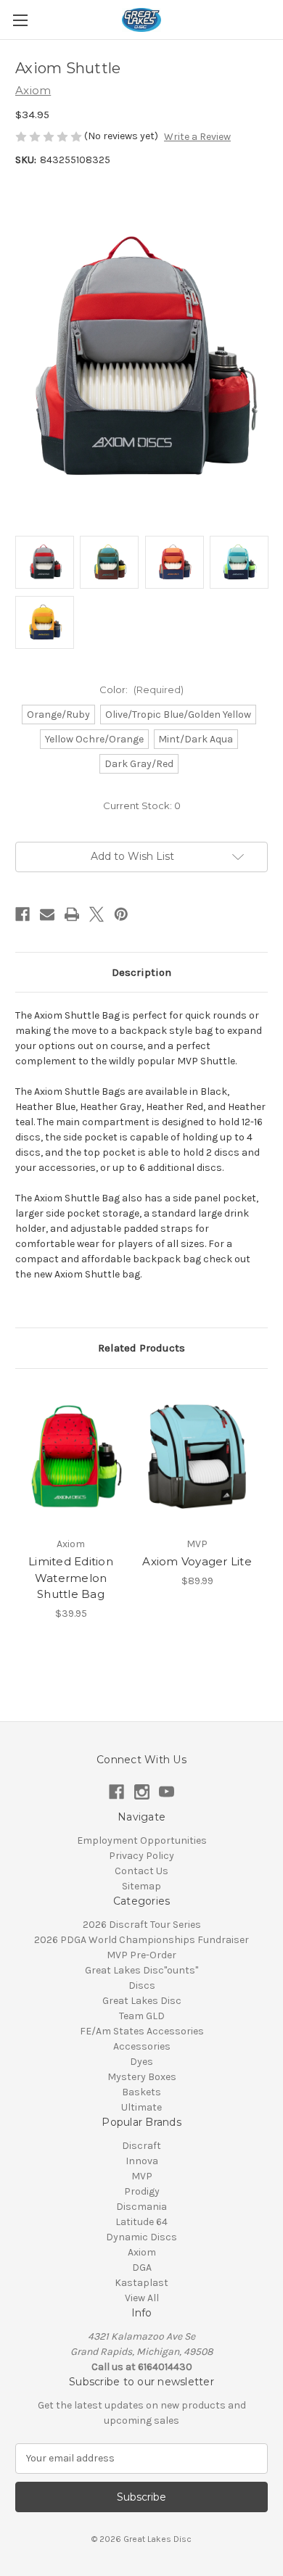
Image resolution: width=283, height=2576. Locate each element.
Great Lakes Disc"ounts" (141, 1970)
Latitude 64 (141, 2222)
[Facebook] (22, 914)
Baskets (141, 2092)
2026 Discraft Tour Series (142, 1925)
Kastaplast (141, 2283)
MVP (142, 2176)
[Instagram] (142, 1792)
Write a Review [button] (197, 137)
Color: (141, 689)
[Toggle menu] (20, 20)
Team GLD (142, 2016)
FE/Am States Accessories (142, 2031)
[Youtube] (167, 1792)
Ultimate (141, 2107)
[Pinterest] (121, 914)
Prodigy (142, 2191)
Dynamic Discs (141, 2237)
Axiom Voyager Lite (197, 1561)
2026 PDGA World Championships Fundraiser (141, 1940)
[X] (97, 914)
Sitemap (141, 1886)
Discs (142, 1985)
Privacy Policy (141, 1856)
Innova (142, 2161)
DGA (142, 2268)
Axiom (142, 2252)
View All (142, 2298)
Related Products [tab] (141, 1348)
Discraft (141, 2146)
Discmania (141, 2207)
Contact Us (141, 1871)
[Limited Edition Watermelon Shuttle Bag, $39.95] (71, 1457)
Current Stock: (142, 805)
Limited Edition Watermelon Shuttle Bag (71, 1578)
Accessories (142, 2046)
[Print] (72, 914)
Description (141, 972)
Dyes (141, 2062)
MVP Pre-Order (141, 1955)
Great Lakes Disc (142, 2001)
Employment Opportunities (142, 1840)
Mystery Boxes (142, 2077)
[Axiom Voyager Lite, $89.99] (197, 1457)
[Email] (47, 914)
